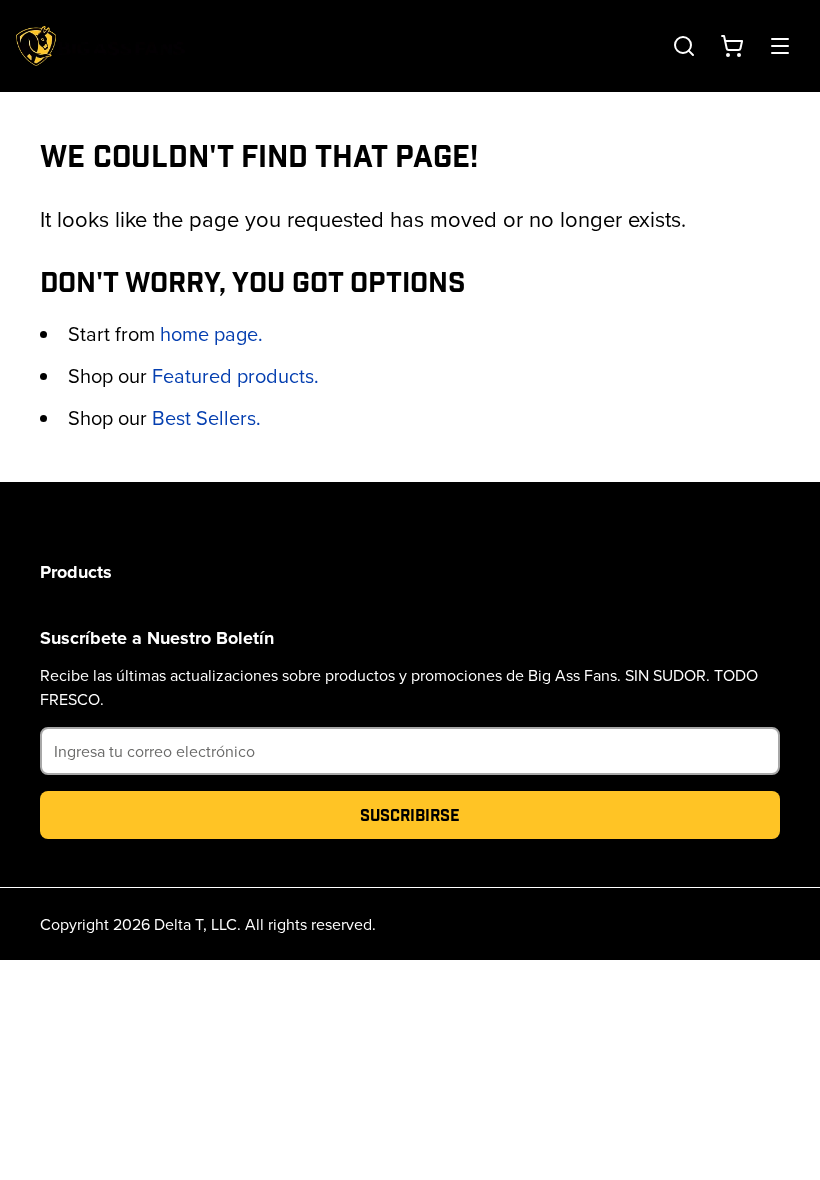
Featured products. (235, 375)
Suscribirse (410, 814)
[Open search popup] (684, 46)
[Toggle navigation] (780, 46)
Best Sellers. (206, 417)
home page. (211, 333)
